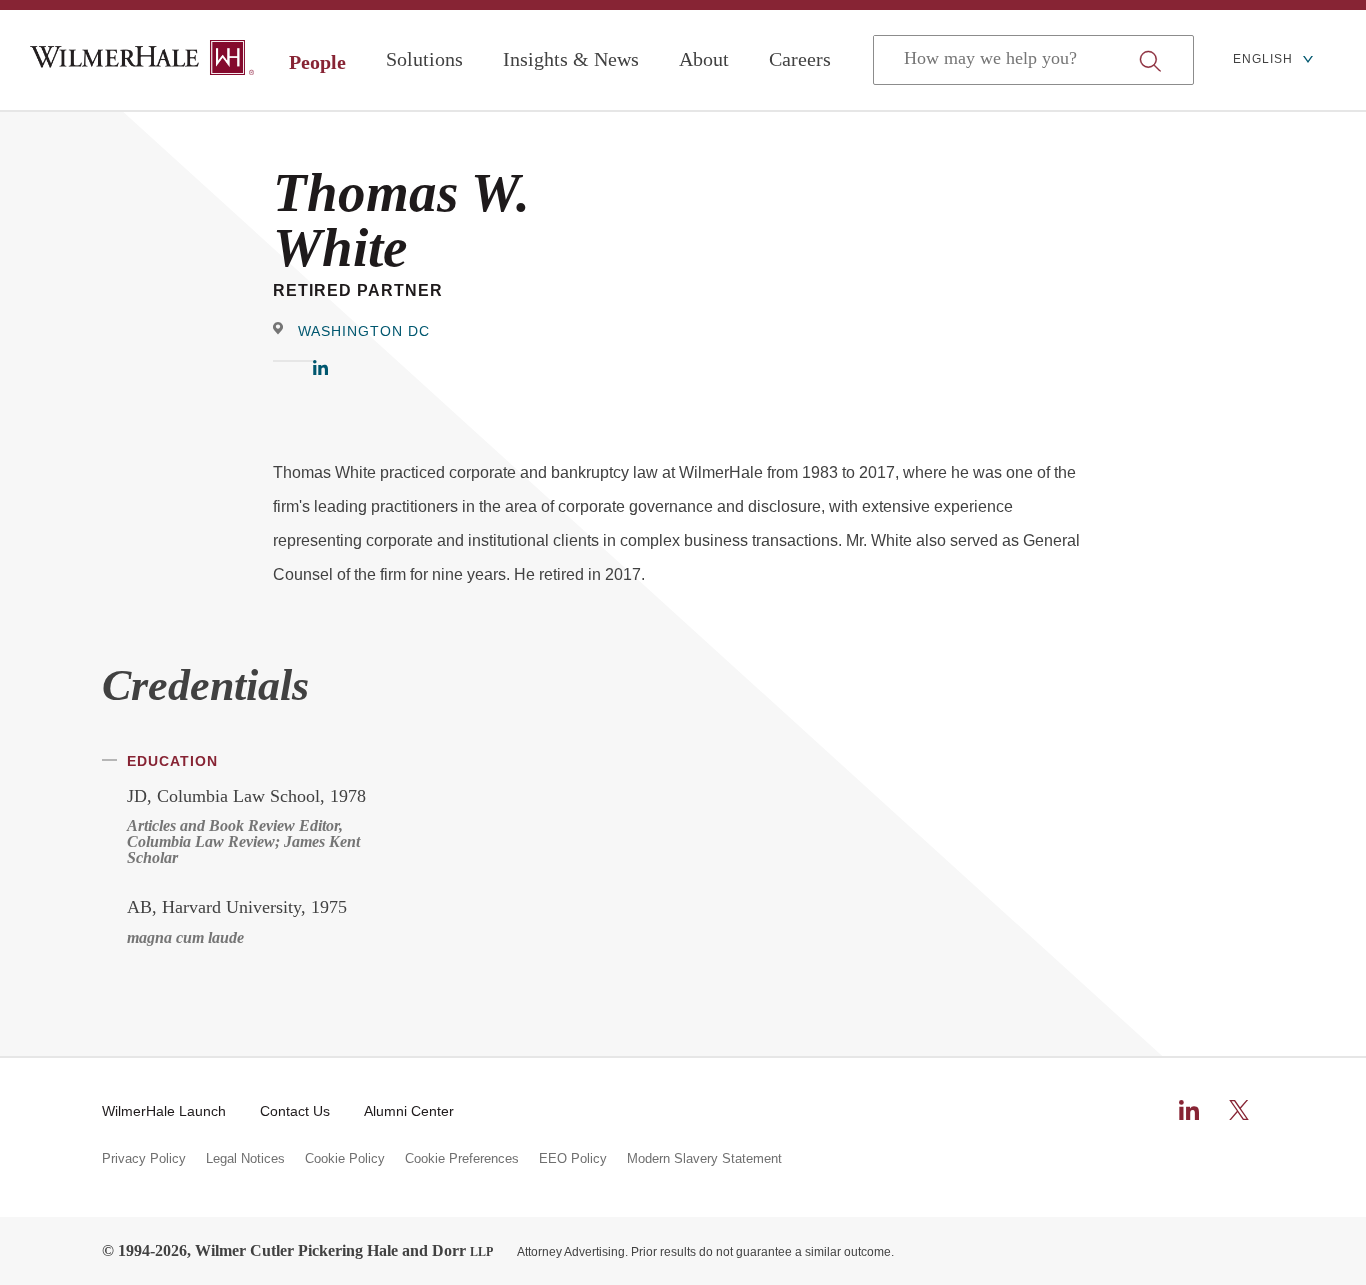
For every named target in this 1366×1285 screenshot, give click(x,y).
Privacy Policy (144, 1159)
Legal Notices (245, 1159)
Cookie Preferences (462, 1159)
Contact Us (295, 1111)
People (317, 62)
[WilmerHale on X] (1239, 1110)
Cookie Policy (345, 1159)
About (704, 59)
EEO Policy (573, 1159)
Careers (800, 59)
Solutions (424, 59)
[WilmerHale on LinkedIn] (1189, 1110)
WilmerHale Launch (164, 1111)
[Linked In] (320, 369)
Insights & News (571, 59)
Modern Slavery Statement (704, 1159)
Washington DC (364, 331)
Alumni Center (409, 1111)
